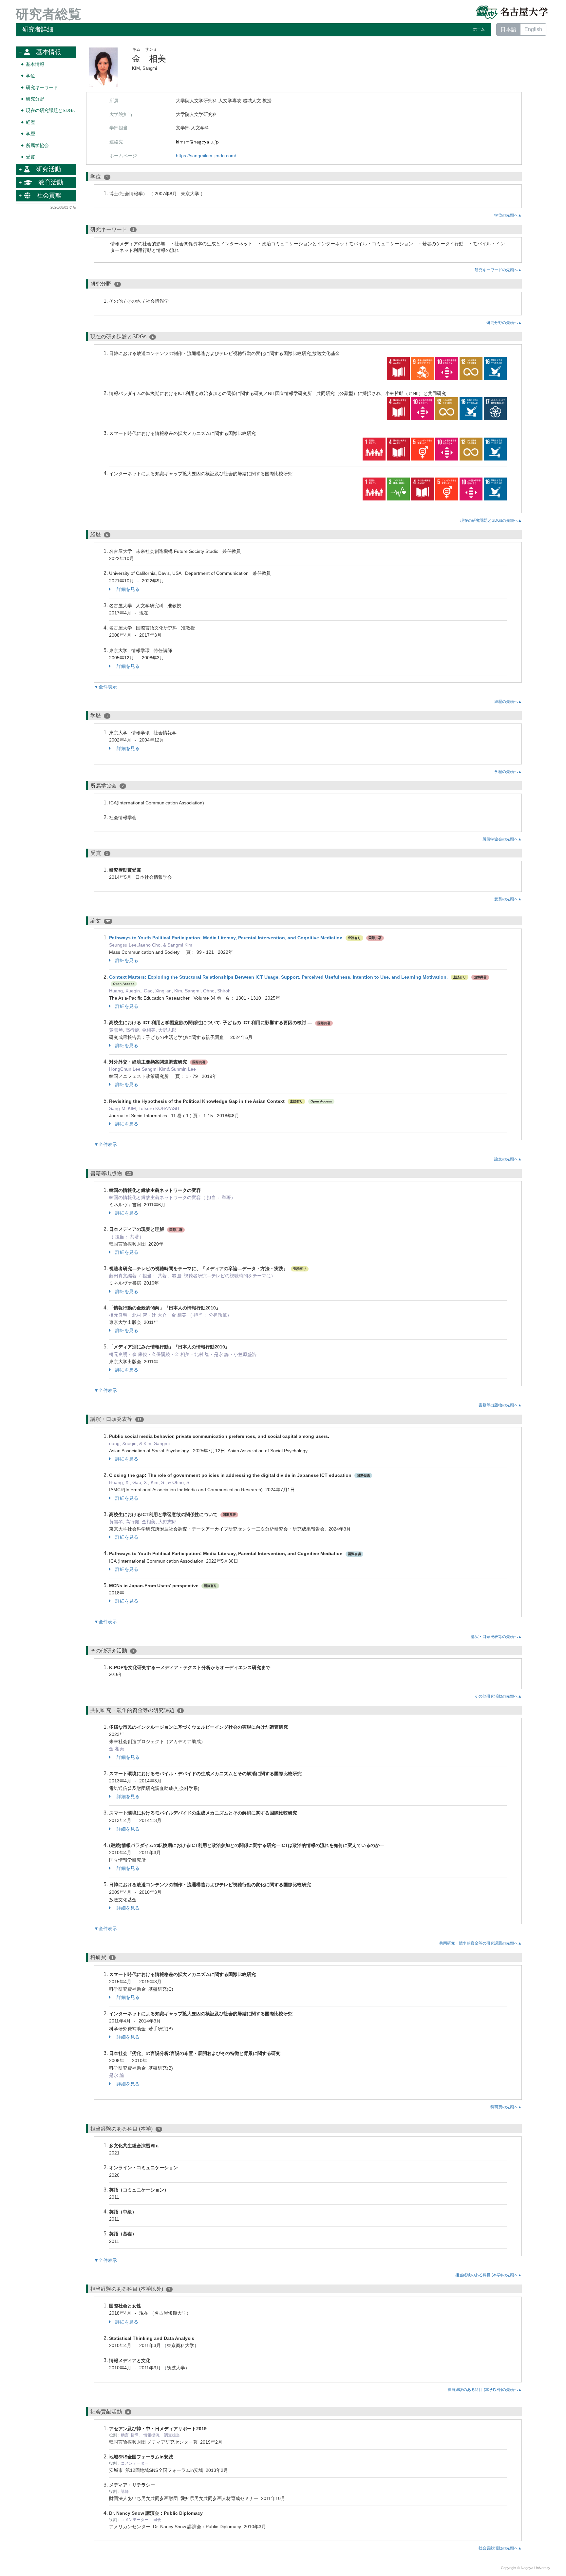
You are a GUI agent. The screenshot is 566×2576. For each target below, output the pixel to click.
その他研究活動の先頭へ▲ (498, 1696)
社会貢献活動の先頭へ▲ (500, 2548)
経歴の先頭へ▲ (508, 702)
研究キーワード (42, 88)
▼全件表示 (105, 687)
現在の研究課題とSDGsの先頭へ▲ (491, 520)
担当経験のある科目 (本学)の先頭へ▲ (489, 2275)
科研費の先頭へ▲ (506, 2107)
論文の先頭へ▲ (508, 1159)
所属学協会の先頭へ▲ (502, 839)
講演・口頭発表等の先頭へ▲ (496, 1637)
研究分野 (35, 99)
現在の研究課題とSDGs (50, 111)
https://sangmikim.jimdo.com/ (206, 156)
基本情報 (35, 64)
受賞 (30, 157)
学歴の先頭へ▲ (508, 772)
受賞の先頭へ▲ (508, 899)
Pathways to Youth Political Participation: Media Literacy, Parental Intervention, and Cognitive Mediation (226, 938)
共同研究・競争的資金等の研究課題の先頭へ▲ (481, 1943)
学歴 (30, 134)
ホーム (479, 29)
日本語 (508, 29)
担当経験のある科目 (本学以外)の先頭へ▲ (485, 2390)
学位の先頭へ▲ (508, 215)
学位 (30, 76)
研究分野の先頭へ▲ (504, 323)
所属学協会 (37, 146)
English (533, 29)
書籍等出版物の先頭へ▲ (500, 1405)
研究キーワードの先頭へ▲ (498, 270)
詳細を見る (127, 589)
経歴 (30, 122)
